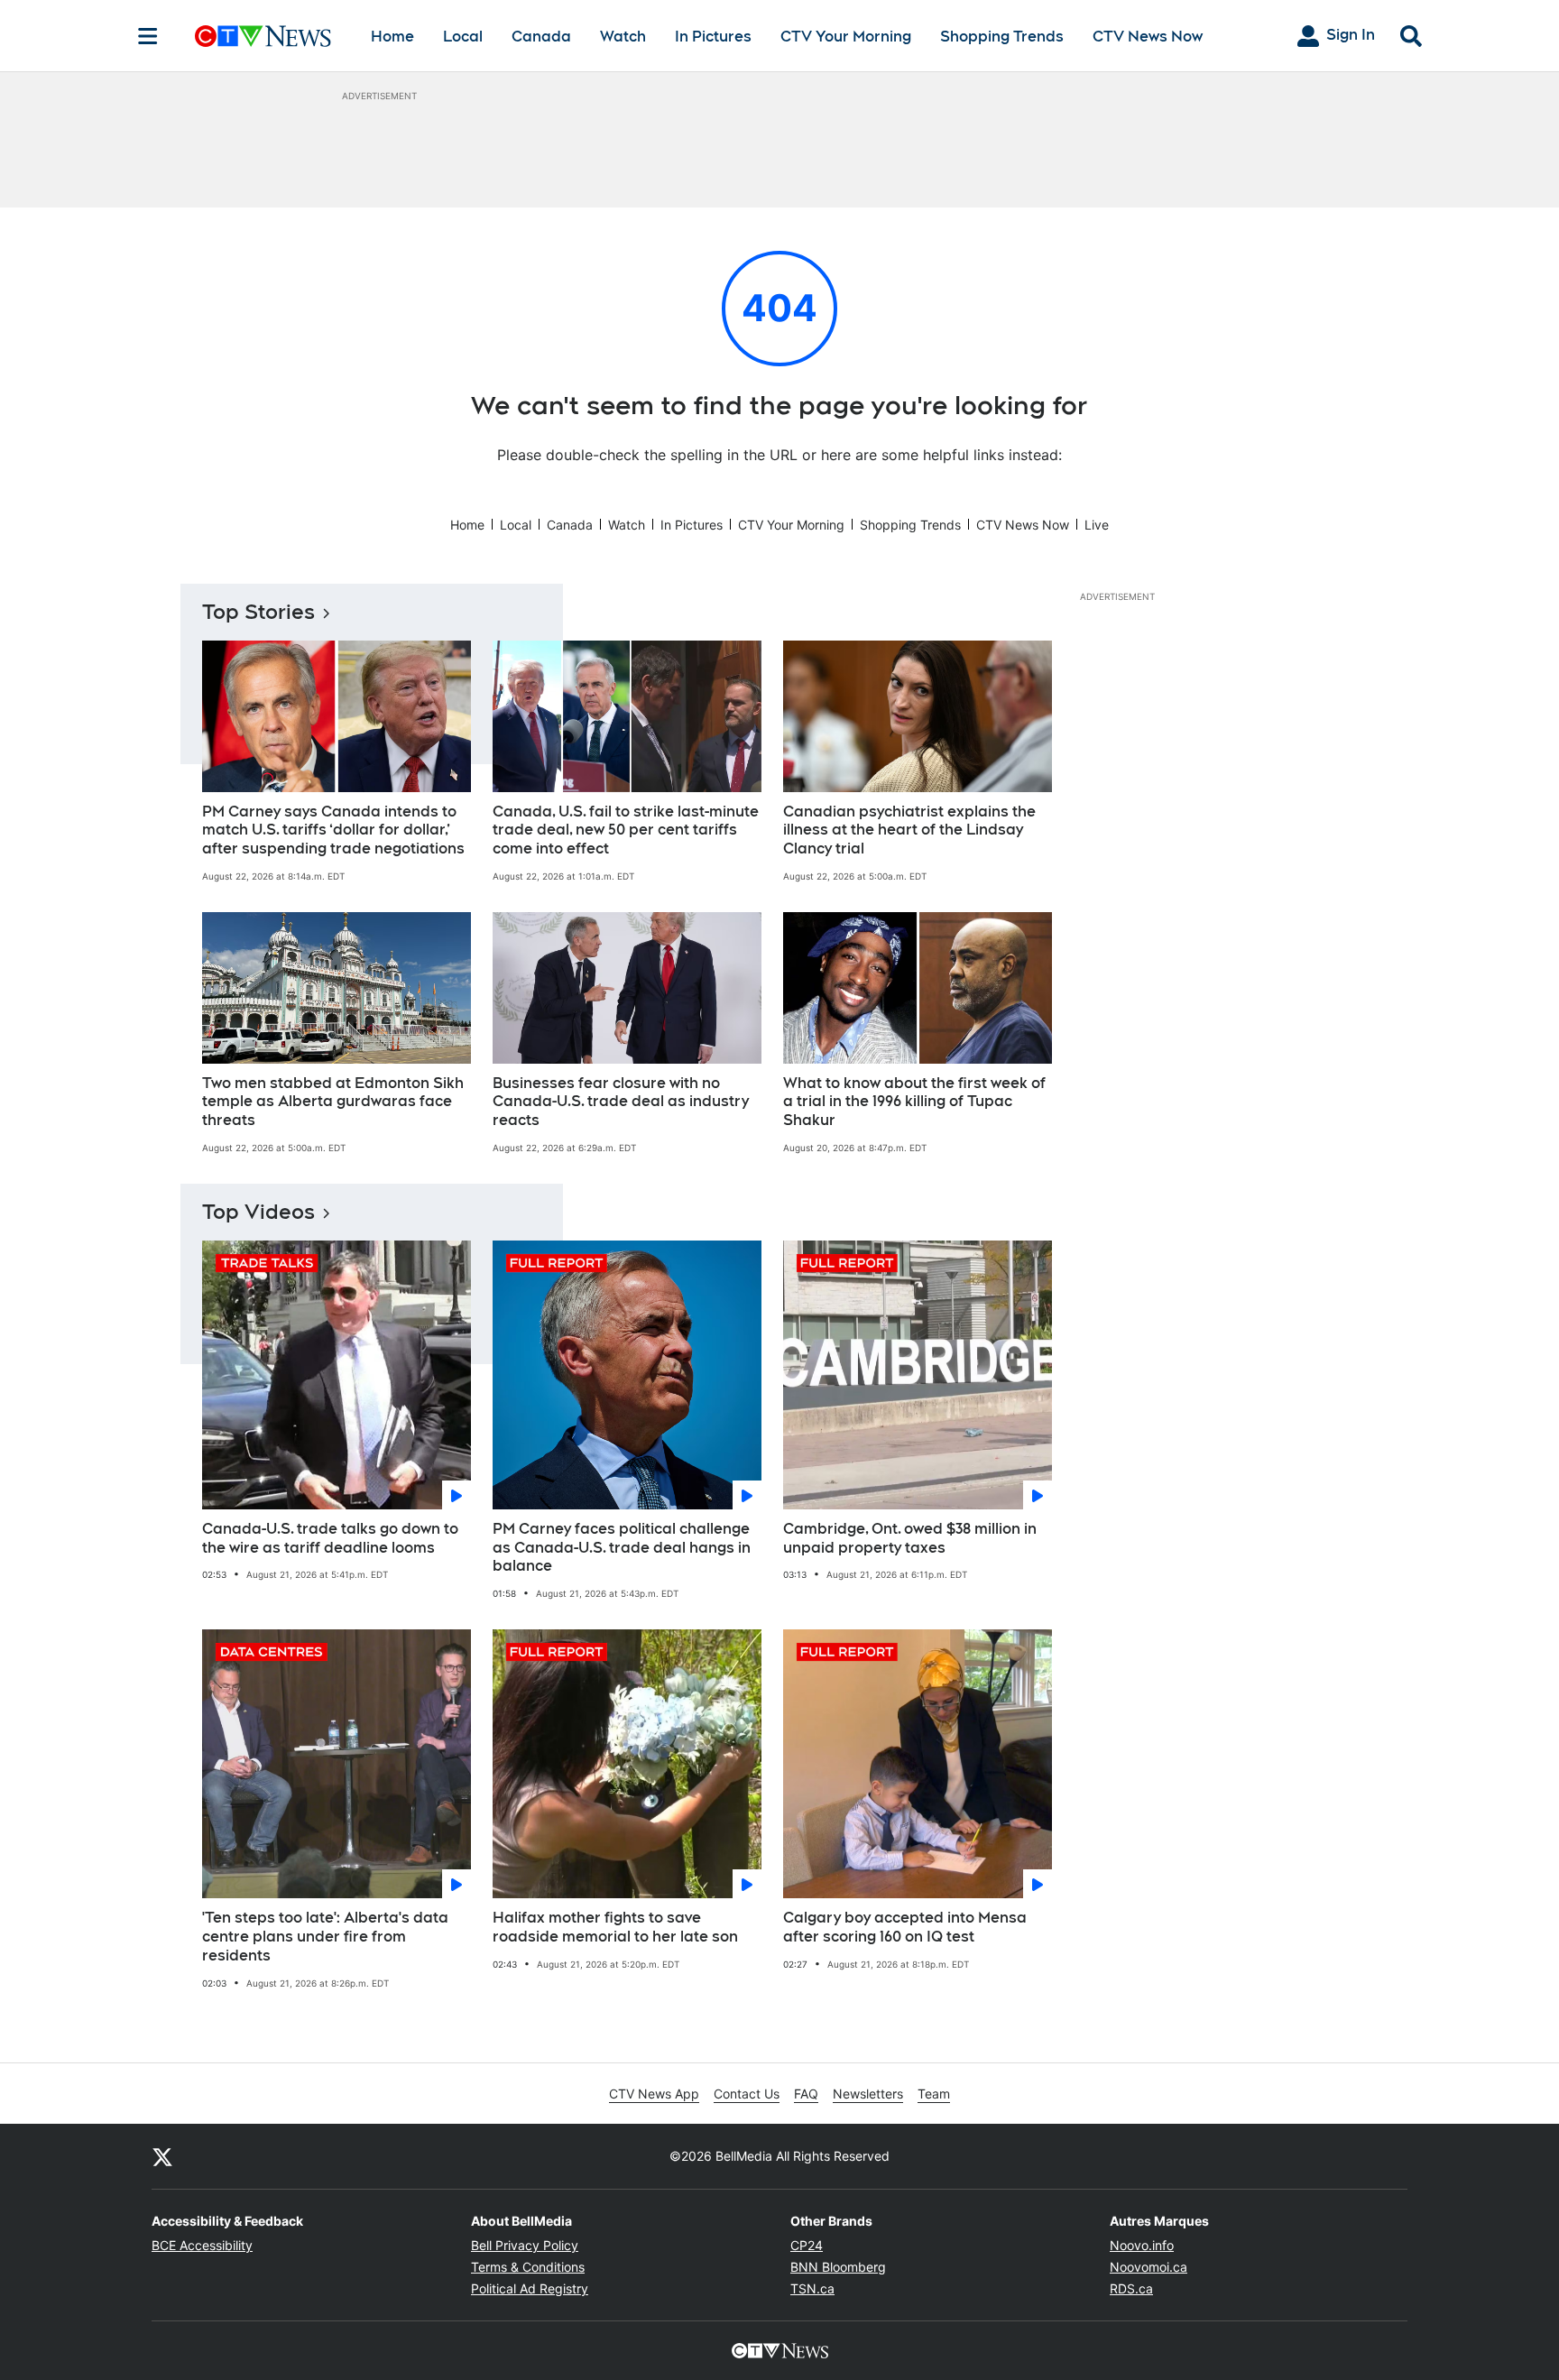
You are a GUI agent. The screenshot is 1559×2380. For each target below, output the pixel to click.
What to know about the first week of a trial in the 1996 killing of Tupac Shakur (914, 1102)
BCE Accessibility (202, 2245)
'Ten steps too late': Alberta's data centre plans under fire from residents (325, 1937)
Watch (623, 37)
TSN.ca (812, 2288)
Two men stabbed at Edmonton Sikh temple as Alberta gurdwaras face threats (333, 1102)
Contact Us (747, 2094)
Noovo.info (1142, 2245)
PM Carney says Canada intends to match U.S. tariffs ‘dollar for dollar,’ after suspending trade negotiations (333, 830)
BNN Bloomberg (838, 2267)
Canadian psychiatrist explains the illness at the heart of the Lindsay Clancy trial (909, 830)
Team (934, 2094)
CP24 (807, 2245)
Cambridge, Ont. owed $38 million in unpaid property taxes (910, 1538)
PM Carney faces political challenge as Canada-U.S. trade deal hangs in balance (622, 1548)
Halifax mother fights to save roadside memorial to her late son (615, 1927)
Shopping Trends (1002, 37)
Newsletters (868, 2094)
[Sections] (148, 36)
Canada (541, 37)
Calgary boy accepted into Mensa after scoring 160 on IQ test (905, 1927)
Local (463, 37)
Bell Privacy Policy (525, 2245)
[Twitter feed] (162, 2156)
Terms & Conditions (528, 2267)
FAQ (806, 2094)
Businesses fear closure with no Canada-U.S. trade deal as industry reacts (621, 1102)
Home (392, 37)
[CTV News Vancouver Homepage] (263, 36)
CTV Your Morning (846, 37)
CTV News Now (1148, 37)
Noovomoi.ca (1148, 2267)
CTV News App (654, 2094)
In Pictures (713, 37)
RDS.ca (1131, 2288)
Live (1097, 525)
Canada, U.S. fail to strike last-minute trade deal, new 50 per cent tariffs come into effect (626, 830)
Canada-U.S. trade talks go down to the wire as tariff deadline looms (330, 1538)
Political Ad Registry (530, 2288)
